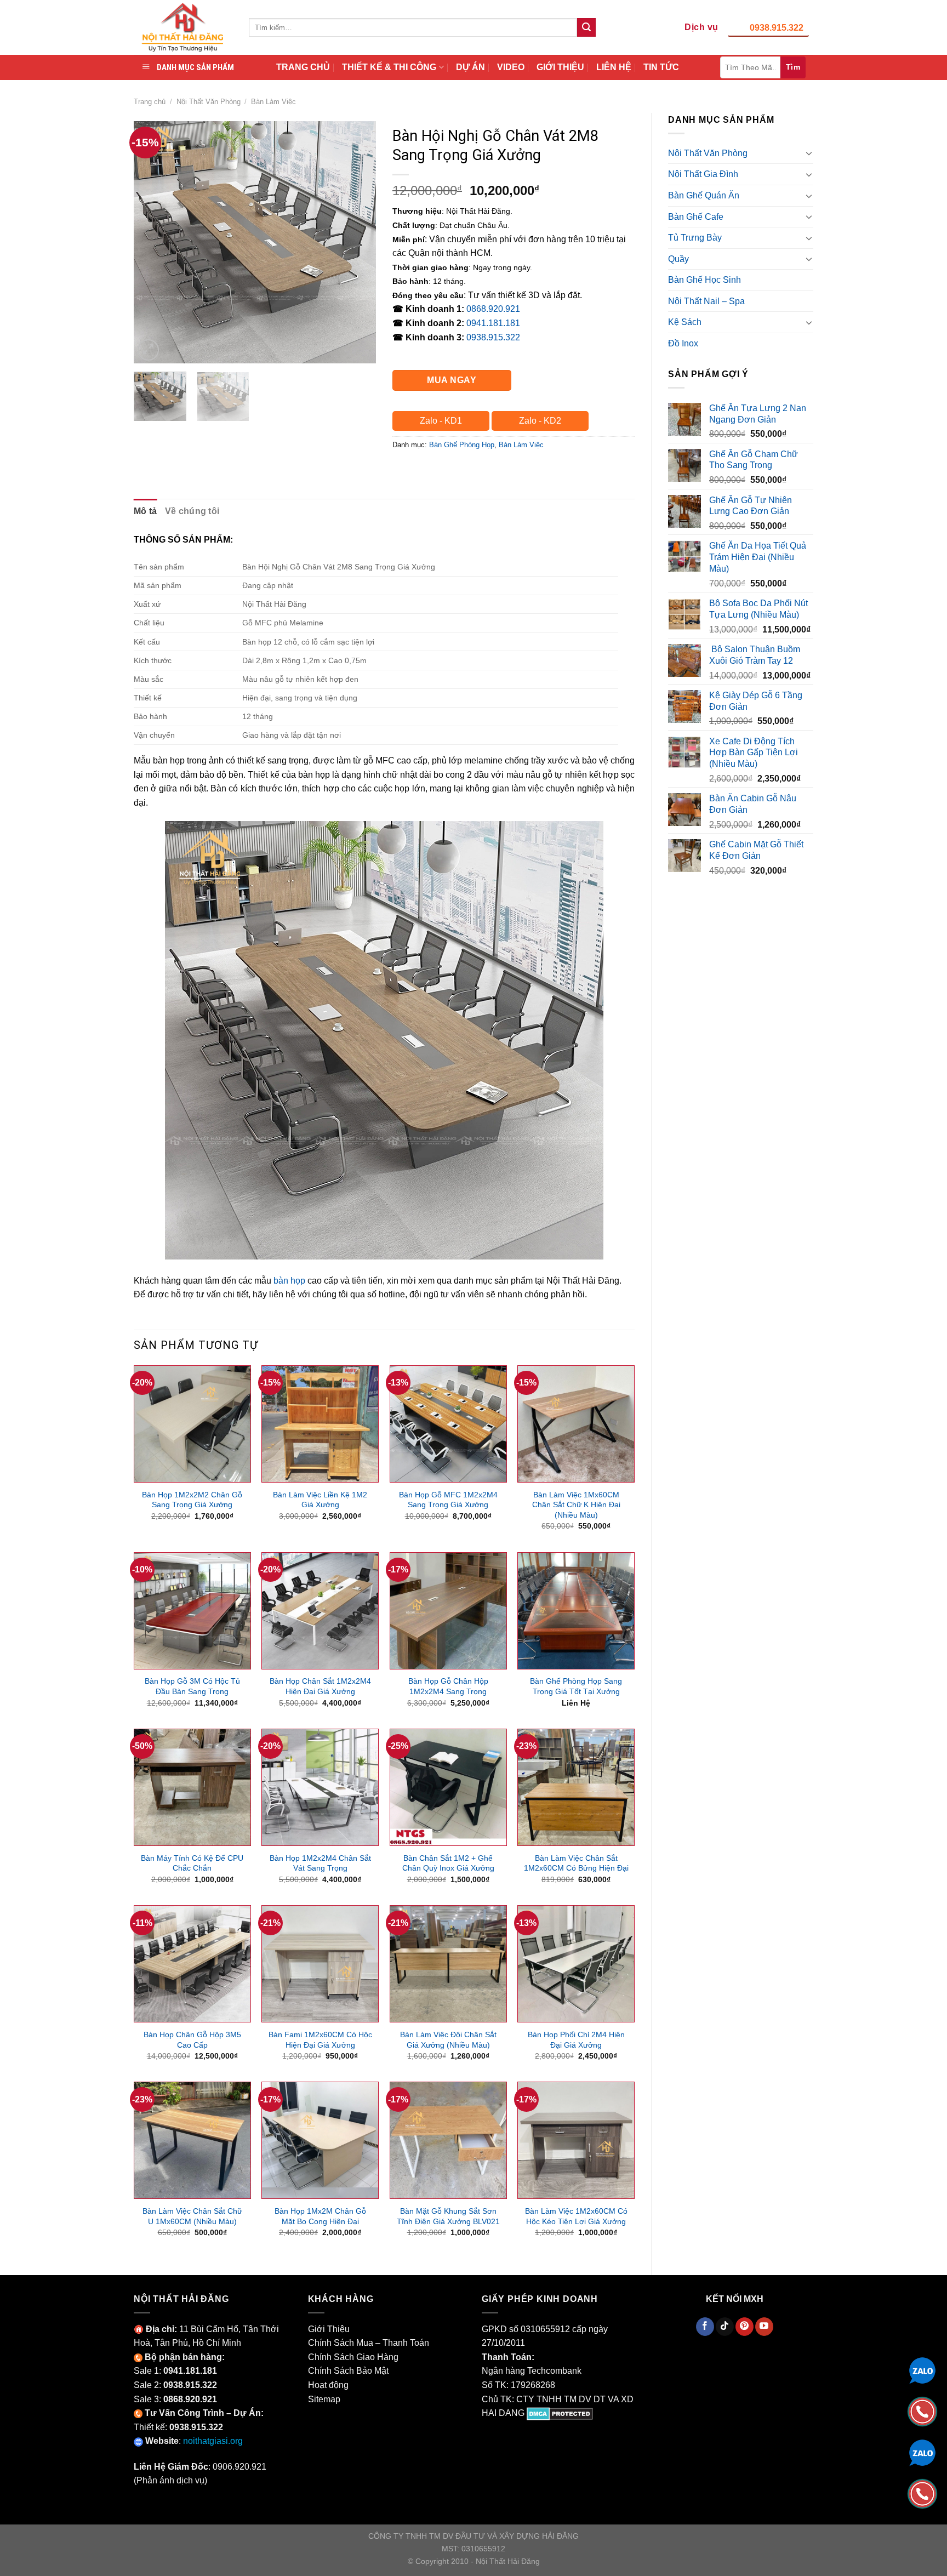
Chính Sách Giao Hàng (353, 2357)
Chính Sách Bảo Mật (348, 2371)
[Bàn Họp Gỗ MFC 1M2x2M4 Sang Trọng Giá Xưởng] (448, 1424)
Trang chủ (150, 102)
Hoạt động (328, 2385)
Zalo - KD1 (441, 421)
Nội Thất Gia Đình (703, 174)
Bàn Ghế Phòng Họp (462, 445)
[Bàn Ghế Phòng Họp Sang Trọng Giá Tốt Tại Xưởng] (576, 1611)
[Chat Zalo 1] (922, 2370)
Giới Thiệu (329, 2329)
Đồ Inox (683, 343)
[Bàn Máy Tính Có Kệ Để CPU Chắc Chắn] (192, 1787)
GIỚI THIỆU (560, 67)
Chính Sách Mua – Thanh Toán (369, 2343)
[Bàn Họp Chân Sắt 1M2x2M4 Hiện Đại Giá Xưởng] (320, 1611)
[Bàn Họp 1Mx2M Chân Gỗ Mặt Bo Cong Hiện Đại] (320, 2140)
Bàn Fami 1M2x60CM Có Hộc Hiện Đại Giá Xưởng (320, 2040)
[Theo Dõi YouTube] (764, 2327)
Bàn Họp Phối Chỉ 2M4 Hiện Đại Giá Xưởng (576, 2040)
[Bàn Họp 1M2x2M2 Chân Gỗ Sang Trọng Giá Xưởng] (192, 1424)
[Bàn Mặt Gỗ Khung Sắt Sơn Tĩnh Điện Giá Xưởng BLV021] (448, 2140)
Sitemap (324, 2399)
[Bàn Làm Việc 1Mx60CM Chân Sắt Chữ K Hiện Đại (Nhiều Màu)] (576, 1424)
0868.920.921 (493, 309)
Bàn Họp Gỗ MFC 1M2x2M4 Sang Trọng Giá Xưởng (448, 1500)
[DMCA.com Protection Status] (560, 2413)
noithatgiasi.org (213, 2441)
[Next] (357, 242)
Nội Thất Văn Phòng (209, 102)
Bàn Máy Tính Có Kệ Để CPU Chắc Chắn (192, 1863)
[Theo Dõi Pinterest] (745, 2327)
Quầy (678, 259)
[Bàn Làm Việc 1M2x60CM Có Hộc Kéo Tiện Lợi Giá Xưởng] (576, 2140)
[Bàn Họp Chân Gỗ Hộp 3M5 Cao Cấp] (192, 1964)
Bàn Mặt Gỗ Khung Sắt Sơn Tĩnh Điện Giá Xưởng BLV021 (448, 2216)
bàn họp (289, 1281)
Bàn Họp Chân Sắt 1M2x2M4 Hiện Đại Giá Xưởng (320, 1686)
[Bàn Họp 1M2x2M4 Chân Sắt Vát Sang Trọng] (320, 1787)
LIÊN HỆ (614, 67)
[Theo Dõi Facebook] (705, 2327)
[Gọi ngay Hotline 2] (922, 2493)
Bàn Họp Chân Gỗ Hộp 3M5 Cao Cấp (192, 2040)
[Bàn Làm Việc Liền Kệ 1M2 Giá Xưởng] (320, 1424)
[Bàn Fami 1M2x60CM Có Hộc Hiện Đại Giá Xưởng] (320, 1964)
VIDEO (511, 67)
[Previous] (152, 242)
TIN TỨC (661, 67)
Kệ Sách (685, 322)
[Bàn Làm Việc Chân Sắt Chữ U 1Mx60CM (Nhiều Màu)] (192, 2140)
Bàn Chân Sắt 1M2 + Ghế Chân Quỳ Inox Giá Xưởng (448, 1863)
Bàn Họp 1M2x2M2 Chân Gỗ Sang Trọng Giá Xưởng (192, 1500)
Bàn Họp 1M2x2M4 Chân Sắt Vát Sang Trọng (320, 1863)
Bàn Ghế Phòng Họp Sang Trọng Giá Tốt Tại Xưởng (576, 1686)
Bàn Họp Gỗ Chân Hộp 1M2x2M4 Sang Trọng (448, 1686)
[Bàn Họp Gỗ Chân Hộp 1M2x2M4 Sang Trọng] (448, 1611)
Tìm (793, 67)
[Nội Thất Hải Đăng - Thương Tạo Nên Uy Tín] (183, 27)
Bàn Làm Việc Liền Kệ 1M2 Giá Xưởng (320, 1500)
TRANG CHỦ (303, 67)
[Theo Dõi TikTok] (725, 2327)
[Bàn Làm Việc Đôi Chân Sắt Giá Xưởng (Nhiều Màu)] (448, 1964)
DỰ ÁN (470, 67)
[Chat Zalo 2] (922, 2452)
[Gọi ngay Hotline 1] (922, 2411)
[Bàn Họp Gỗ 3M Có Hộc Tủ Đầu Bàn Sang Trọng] (192, 1611)
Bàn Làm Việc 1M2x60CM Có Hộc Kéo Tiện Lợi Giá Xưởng (576, 2216)
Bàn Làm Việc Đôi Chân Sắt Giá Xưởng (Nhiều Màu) (448, 2040)
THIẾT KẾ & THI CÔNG (389, 67)
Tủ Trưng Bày (695, 238)
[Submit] (586, 27)
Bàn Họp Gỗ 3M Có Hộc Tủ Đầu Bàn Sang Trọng (192, 1686)
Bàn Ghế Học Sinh (704, 280)
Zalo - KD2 (540, 421)
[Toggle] (809, 153)
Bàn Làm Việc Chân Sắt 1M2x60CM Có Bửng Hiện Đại (576, 1863)
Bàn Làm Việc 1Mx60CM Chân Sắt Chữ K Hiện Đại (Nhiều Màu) (576, 1505)
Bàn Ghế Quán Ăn (704, 195)
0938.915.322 (777, 28)
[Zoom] (148, 350)
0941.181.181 (493, 323)
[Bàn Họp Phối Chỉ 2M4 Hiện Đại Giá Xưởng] (576, 1964)
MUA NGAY (452, 380)
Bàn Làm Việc (273, 102)
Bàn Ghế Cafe (696, 217)
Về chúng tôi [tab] (192, 511)
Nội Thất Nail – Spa (706, 301)
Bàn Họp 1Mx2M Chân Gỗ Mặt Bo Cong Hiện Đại (320, 2216)
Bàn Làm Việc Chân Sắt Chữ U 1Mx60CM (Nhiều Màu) (192, 2216)
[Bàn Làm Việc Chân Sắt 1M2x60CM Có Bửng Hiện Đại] (576, 1787)
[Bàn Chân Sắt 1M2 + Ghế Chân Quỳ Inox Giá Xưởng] (448, 1787)
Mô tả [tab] (146, 511)
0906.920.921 (239, 2467)
